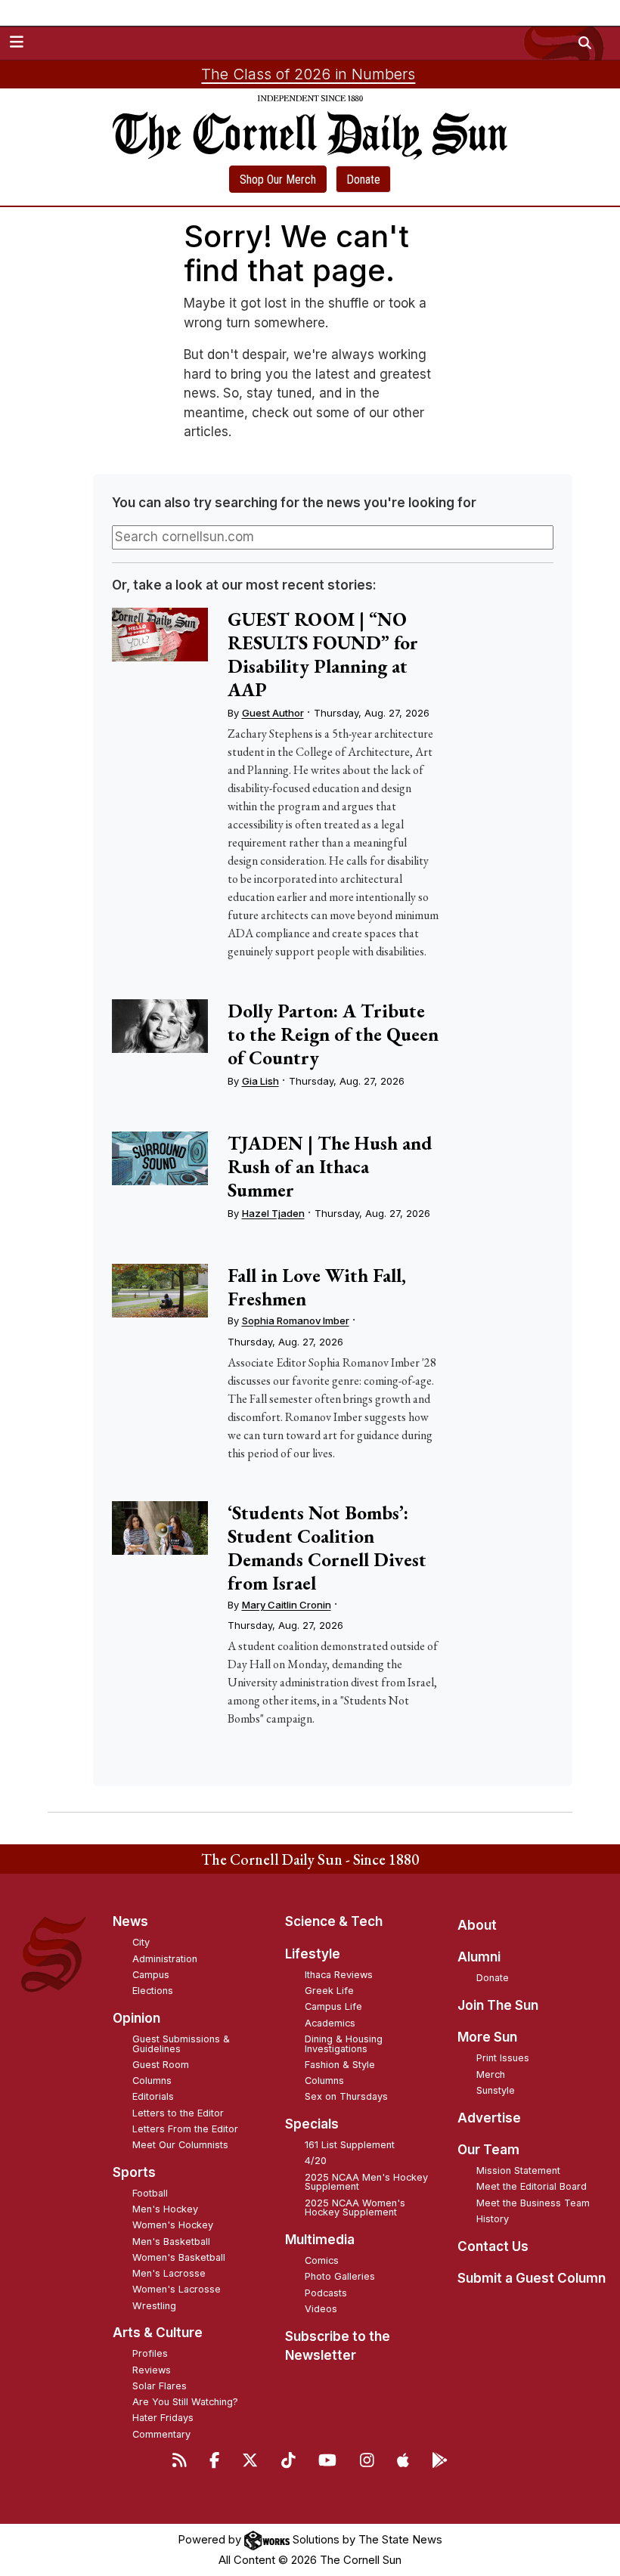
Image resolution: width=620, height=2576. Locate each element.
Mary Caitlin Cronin (287, 1605)
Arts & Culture (158, 2333)
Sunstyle (496, 2090)
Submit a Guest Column (532, 2278)
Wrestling (154, 2306)
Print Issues (503, 2058)
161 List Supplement (350, 2145)
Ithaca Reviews (339, 1975)
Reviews (152, 2370)
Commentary (161, 2434)
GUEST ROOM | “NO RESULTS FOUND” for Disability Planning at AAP (323, 654)
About (477, 1925)
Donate (363, 180)
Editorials (153, 2096)
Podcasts (326, 2293)
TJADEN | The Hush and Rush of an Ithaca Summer (330, 1166)
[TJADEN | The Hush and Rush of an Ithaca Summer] (160, 1158)
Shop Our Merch (278, 180)
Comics (322, 2260)
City (141, 1942)
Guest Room (161, 2065)
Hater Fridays (163, 2418)
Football (150, 2193)
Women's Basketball (179, 2257)
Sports (134, 2172)
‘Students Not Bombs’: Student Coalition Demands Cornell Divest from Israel (327, 1548)
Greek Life (329, 1991)
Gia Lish (260, 1081)
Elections (153, 1991)
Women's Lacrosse (177, 2289)
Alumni (479, 1957)
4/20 (316, 2161)
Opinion (136, 2018)
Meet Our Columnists (180, 2145)
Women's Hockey (173, 2225)
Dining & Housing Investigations (344, 2044)
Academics (330, 2023)
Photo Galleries (340, 2276)
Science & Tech (334, 1921)
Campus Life (333, 2006)
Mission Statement (518, 2170)
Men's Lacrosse (169, 2273)
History (493, 2219)
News (130, 1921)
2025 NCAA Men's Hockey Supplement (366, 2182)
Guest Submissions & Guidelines (181, 2044)
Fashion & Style (340, 2065)
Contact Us (493, 2246)
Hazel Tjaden (273, 1213)
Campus (151, 1975)
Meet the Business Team (533, 2203)
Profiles (150, 2353)
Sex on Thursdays (346, 2096)
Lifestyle (313, 1954)
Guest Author (273, 713)
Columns (152, 2081)
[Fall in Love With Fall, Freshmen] (160, 1291)
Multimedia (320, 2240)
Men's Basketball (171, 2242)
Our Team (488, 2150)
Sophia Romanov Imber (296, 1321)
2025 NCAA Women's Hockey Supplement (355, 2208)
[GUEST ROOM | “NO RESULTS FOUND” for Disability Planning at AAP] (160, 635)
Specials (312, 2124)
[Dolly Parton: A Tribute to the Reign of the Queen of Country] (160, 1026)
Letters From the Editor (185, 2129)
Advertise (489, 2118)
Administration (165, 1959)
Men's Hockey (165, 2209)
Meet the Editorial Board (532, 2186)
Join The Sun (498, 2005)
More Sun (487, 2037)
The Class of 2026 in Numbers (308, 74)
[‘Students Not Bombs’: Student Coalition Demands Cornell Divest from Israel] (160, 1528)
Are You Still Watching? (185, 2402)
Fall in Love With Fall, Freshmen (317, 1287)
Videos (321, 2309)
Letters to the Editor (178, 2113)
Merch (491, 2074)
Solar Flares (160, 2386)
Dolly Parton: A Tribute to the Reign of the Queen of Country (333, 1034)
